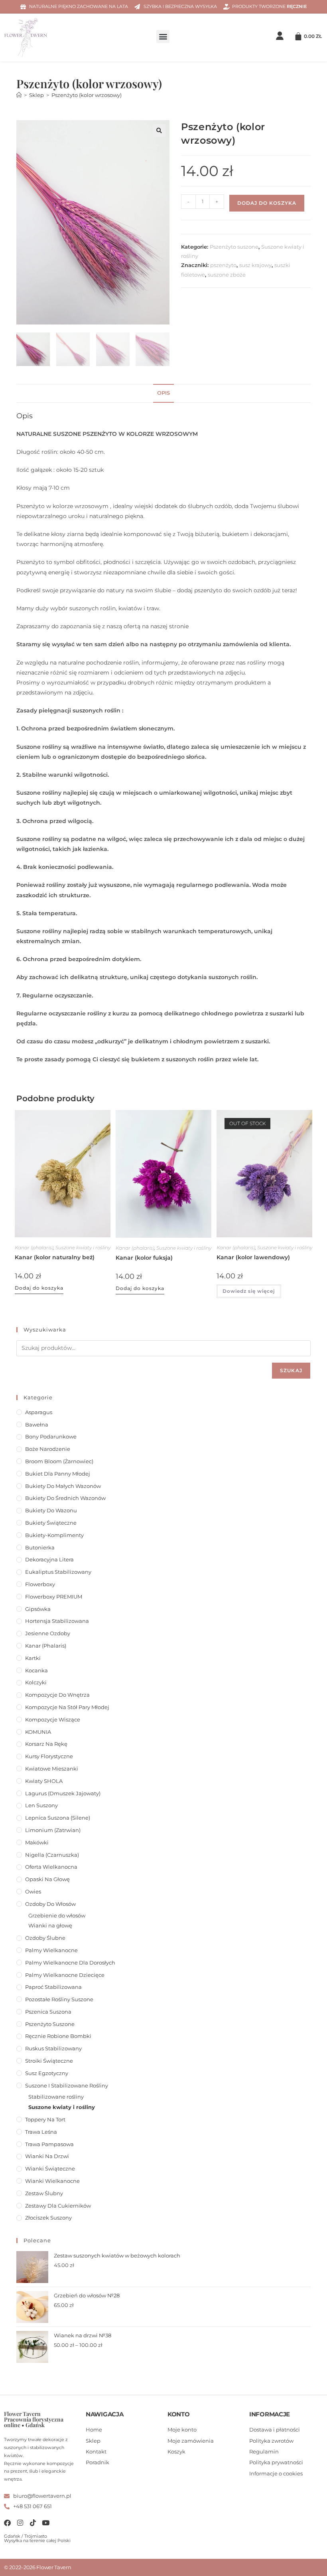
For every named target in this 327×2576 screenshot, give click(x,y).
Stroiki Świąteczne (49, 2061)
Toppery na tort (45, 2119)
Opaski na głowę (47, 1879)
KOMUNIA (38, 1732)
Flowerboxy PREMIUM (54, 1597)
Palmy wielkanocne (51, 1950)
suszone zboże (227, 275)
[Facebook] (7, 2523)
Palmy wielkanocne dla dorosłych (70, 1963)
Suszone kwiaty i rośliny (83, 1247)
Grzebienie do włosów (57, 1915)
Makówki (37, 1842)
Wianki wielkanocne (52, 2181)
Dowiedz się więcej (249, 1291)
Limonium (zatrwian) (53, 1830)
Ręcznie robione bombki (58, 2036)
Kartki (33, 1658)
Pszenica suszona (48, 2012)
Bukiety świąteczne (51, 1523)
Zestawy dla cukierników (58, 2206)
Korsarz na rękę (46, 1744)
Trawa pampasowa (49, 2144)
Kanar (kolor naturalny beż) (55, 1257)
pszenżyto (223, 265)
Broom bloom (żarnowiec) (59, 1461)
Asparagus (39, 1412)
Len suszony (41, 1805)
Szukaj (291, 1370)
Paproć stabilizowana (53, 1987)
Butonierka (40, 1547)
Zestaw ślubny (44, 2193)
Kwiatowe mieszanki (52, 1769)
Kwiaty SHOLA (44, 1781)
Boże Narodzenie (48, 1449)
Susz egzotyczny (47, 2073)
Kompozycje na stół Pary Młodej (67, 1707)
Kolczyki (36, 1682)
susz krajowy (255, 265)
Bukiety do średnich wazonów (65, 1498)
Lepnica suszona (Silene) (58, 1818)
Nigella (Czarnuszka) (52, 1855)
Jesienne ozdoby (48, 1633)
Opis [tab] (163, 393)
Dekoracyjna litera (49, 1559)
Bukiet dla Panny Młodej (58, 1474)
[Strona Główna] (19, 95)
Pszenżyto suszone (234, 247)
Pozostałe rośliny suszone (59, 1999)
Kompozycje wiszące (53, 1719)
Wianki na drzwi (47, 2156)
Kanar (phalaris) (34, 1247)
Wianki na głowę (50, 1925)
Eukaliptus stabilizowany (58, 1572)
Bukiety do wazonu (51, 1510)
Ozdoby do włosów (50, 1904)
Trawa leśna (41, 2132)
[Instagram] (20, 2523)
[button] (163, 37)
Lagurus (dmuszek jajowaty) (63, 1793)
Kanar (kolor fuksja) (144, 1258)
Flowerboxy (40, 1584)
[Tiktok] (33, 2523)
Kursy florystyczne (49, 1756)
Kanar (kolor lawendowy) (253, 1257)
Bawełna (37, 1425)
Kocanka (36, 1670)
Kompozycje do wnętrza (57, 1695)
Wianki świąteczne (50, 2168)
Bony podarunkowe (51, 1436)
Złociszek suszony (48, 2218)
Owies (33, 1891)
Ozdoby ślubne (45, 1938)
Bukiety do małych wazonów (63, 1486)
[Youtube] (46, 2523)
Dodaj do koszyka (267, 203)
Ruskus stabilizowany (53, 2048)
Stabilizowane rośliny (56, 2097)
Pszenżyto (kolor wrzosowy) (87, 95)
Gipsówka (38, 1609)
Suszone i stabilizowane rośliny (67, 2085)
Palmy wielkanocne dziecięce (65, 1975)
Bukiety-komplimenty (54, 1535)
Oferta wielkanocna (51, 1867)
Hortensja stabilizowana (57, 1621)
